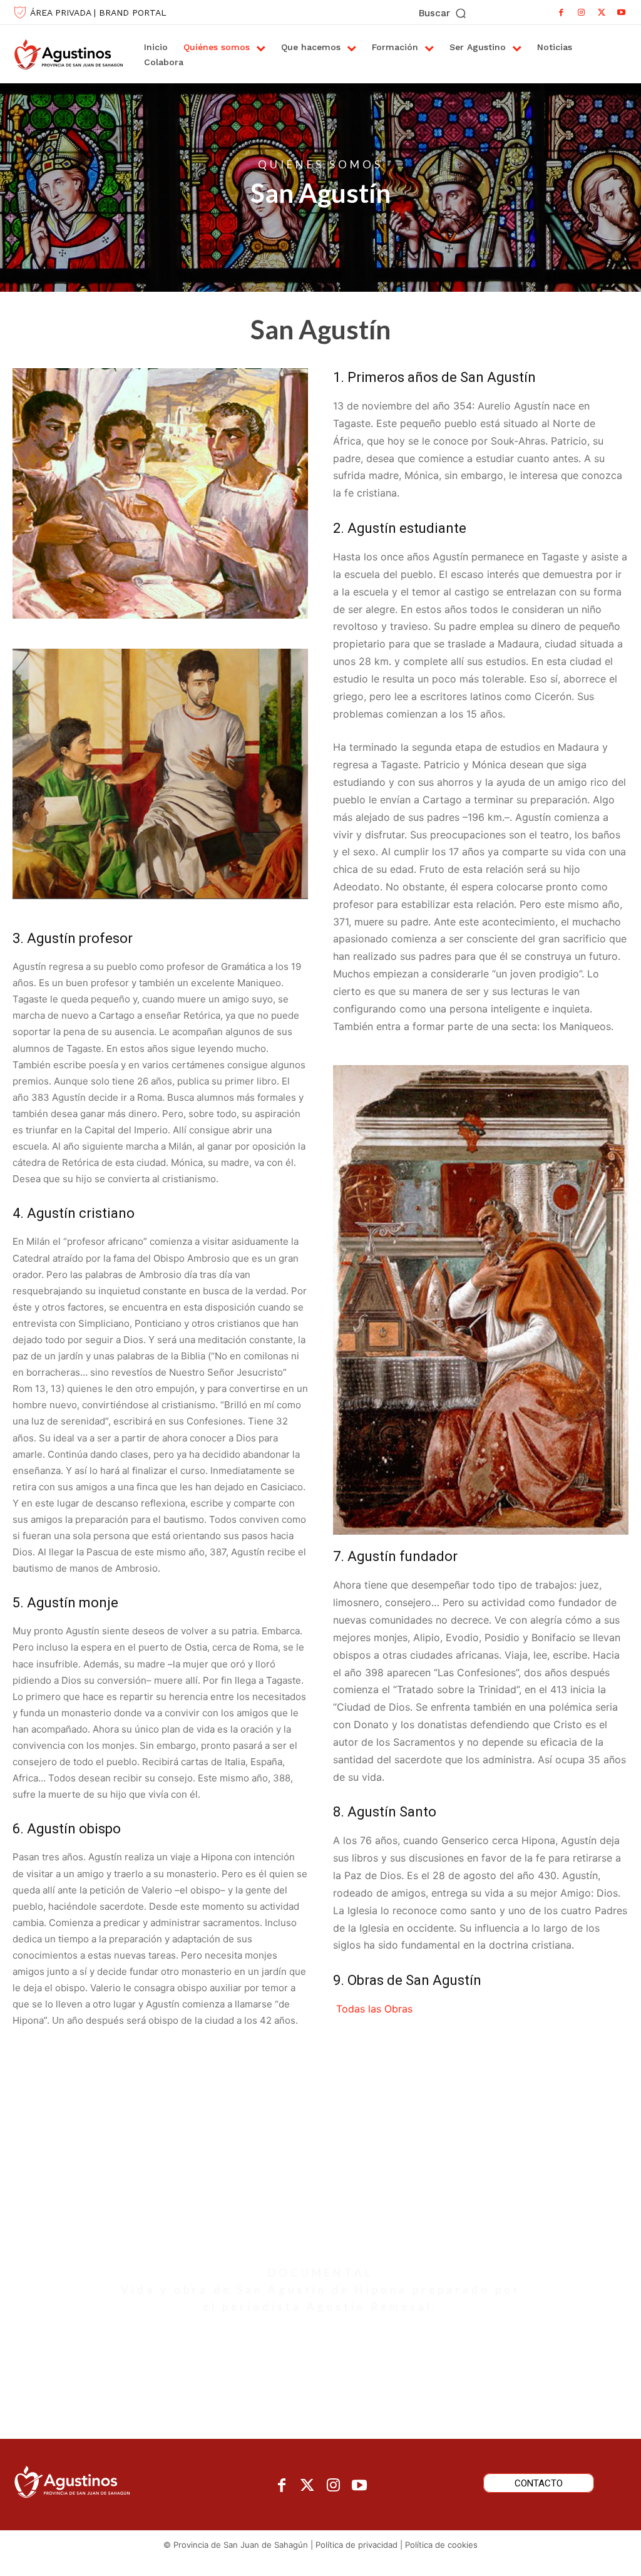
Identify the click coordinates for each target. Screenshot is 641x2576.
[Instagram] (582, 13)
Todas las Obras (373, 2009)
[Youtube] (622, 13)
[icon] (320, 2183)
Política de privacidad (356, 2545)
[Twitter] (308, 2486)
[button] (444, 13)
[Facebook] (562, 13)
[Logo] (64, 54)
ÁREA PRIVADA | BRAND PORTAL (98, 13)
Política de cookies (441, 2545)
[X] (602, 13)
